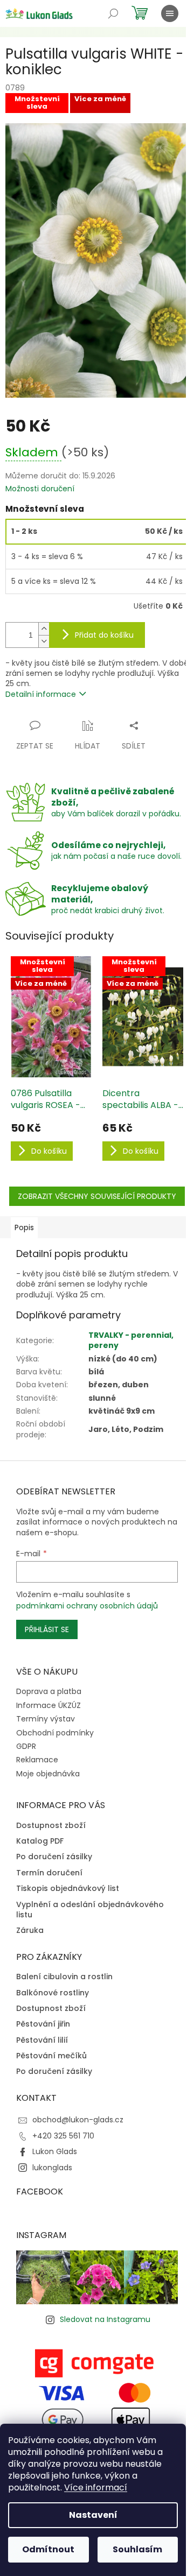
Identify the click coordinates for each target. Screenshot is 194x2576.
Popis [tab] (24, 1227)
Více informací (96, 2487)
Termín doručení (49, 1873)
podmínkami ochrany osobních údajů (87, 1606)
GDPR (26, 1746)
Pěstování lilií (42, 2040)
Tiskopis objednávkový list (68, 1889)
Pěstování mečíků (51, 2056)
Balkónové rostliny (53, 1993)
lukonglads (52, 2168)
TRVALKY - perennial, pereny (131, 1340)
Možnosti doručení (40, 489)
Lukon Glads (55, 2151)
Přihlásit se (47, 1629)
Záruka (30, 1931)
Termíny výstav (46, 1719)
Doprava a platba (49, 1691)
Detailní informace (41, 694)
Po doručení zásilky (54, 1857)
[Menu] (170, 13)
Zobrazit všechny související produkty (97, 1196)
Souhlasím (137, 2549)
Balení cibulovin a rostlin (64, 1977)
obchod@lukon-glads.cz (78, 2120)
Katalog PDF (40, 1841)
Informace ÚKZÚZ (48, 1705)
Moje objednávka (48, 1774)
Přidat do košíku (104, 635)
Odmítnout (48, 2549)
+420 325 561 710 (63, 2136)
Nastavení (93, 2515)
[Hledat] (113, 13)
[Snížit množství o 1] (44, 641)
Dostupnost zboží (51, 1826)
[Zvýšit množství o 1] (44, 629)
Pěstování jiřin (43, 2024)
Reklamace (37, 1760)
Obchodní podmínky (55, 1733)
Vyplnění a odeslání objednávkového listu (90, 1910)
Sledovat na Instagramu (105, 2319)
